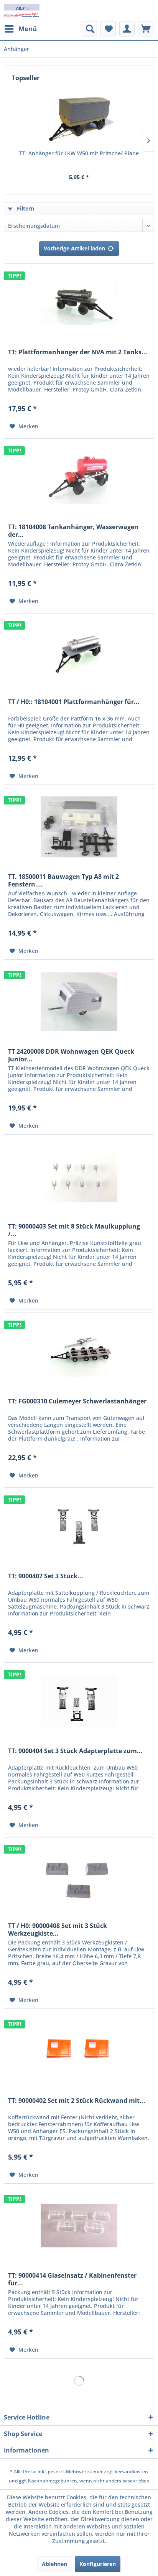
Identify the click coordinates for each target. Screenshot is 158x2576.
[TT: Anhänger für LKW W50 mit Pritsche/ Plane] (79, 119)
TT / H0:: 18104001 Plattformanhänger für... (74, 702)
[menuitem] (20, 29)
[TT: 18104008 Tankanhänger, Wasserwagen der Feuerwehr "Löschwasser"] (79, 477)
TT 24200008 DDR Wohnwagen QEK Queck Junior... (71, 1055)
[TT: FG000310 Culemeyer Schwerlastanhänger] (79, 1351)
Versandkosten (131, 2472)
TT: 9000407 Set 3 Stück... (46, 1576)
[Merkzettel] (108, 29)
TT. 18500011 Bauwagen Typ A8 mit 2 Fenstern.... (63, 880)
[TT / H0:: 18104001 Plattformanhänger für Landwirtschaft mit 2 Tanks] (79, 652)
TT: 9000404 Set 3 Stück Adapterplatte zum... (75, 1751)
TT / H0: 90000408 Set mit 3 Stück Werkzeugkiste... (58, 1930)
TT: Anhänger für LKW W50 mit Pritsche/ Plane (79, 153)
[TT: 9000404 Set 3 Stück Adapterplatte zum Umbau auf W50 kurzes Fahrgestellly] (79, 1701)
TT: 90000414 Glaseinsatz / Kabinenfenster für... (72, 2279)
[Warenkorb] (146, 29)
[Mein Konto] (127, 29)
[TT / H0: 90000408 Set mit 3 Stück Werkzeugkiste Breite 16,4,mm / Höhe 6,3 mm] (79, 1876)
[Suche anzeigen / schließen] (89, 29)
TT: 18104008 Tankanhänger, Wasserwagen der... (73, 531)
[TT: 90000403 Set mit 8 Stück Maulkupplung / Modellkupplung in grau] (79, 1176)
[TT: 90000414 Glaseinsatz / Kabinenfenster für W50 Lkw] (79, 2226)
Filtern (25, 208)
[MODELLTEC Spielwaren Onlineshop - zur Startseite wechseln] (22, 11)
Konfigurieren (98, 2564)
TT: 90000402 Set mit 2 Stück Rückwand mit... (77, 2101)
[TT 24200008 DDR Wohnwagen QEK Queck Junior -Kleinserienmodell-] (79, 1002)
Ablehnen (54, 2564)
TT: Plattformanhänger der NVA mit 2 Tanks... (78, 352)
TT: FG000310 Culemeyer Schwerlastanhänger (77, 1401)
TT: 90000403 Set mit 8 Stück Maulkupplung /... (74, 1230)
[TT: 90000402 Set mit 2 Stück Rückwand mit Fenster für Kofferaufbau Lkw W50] (79, 2051)
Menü (28, 29)
